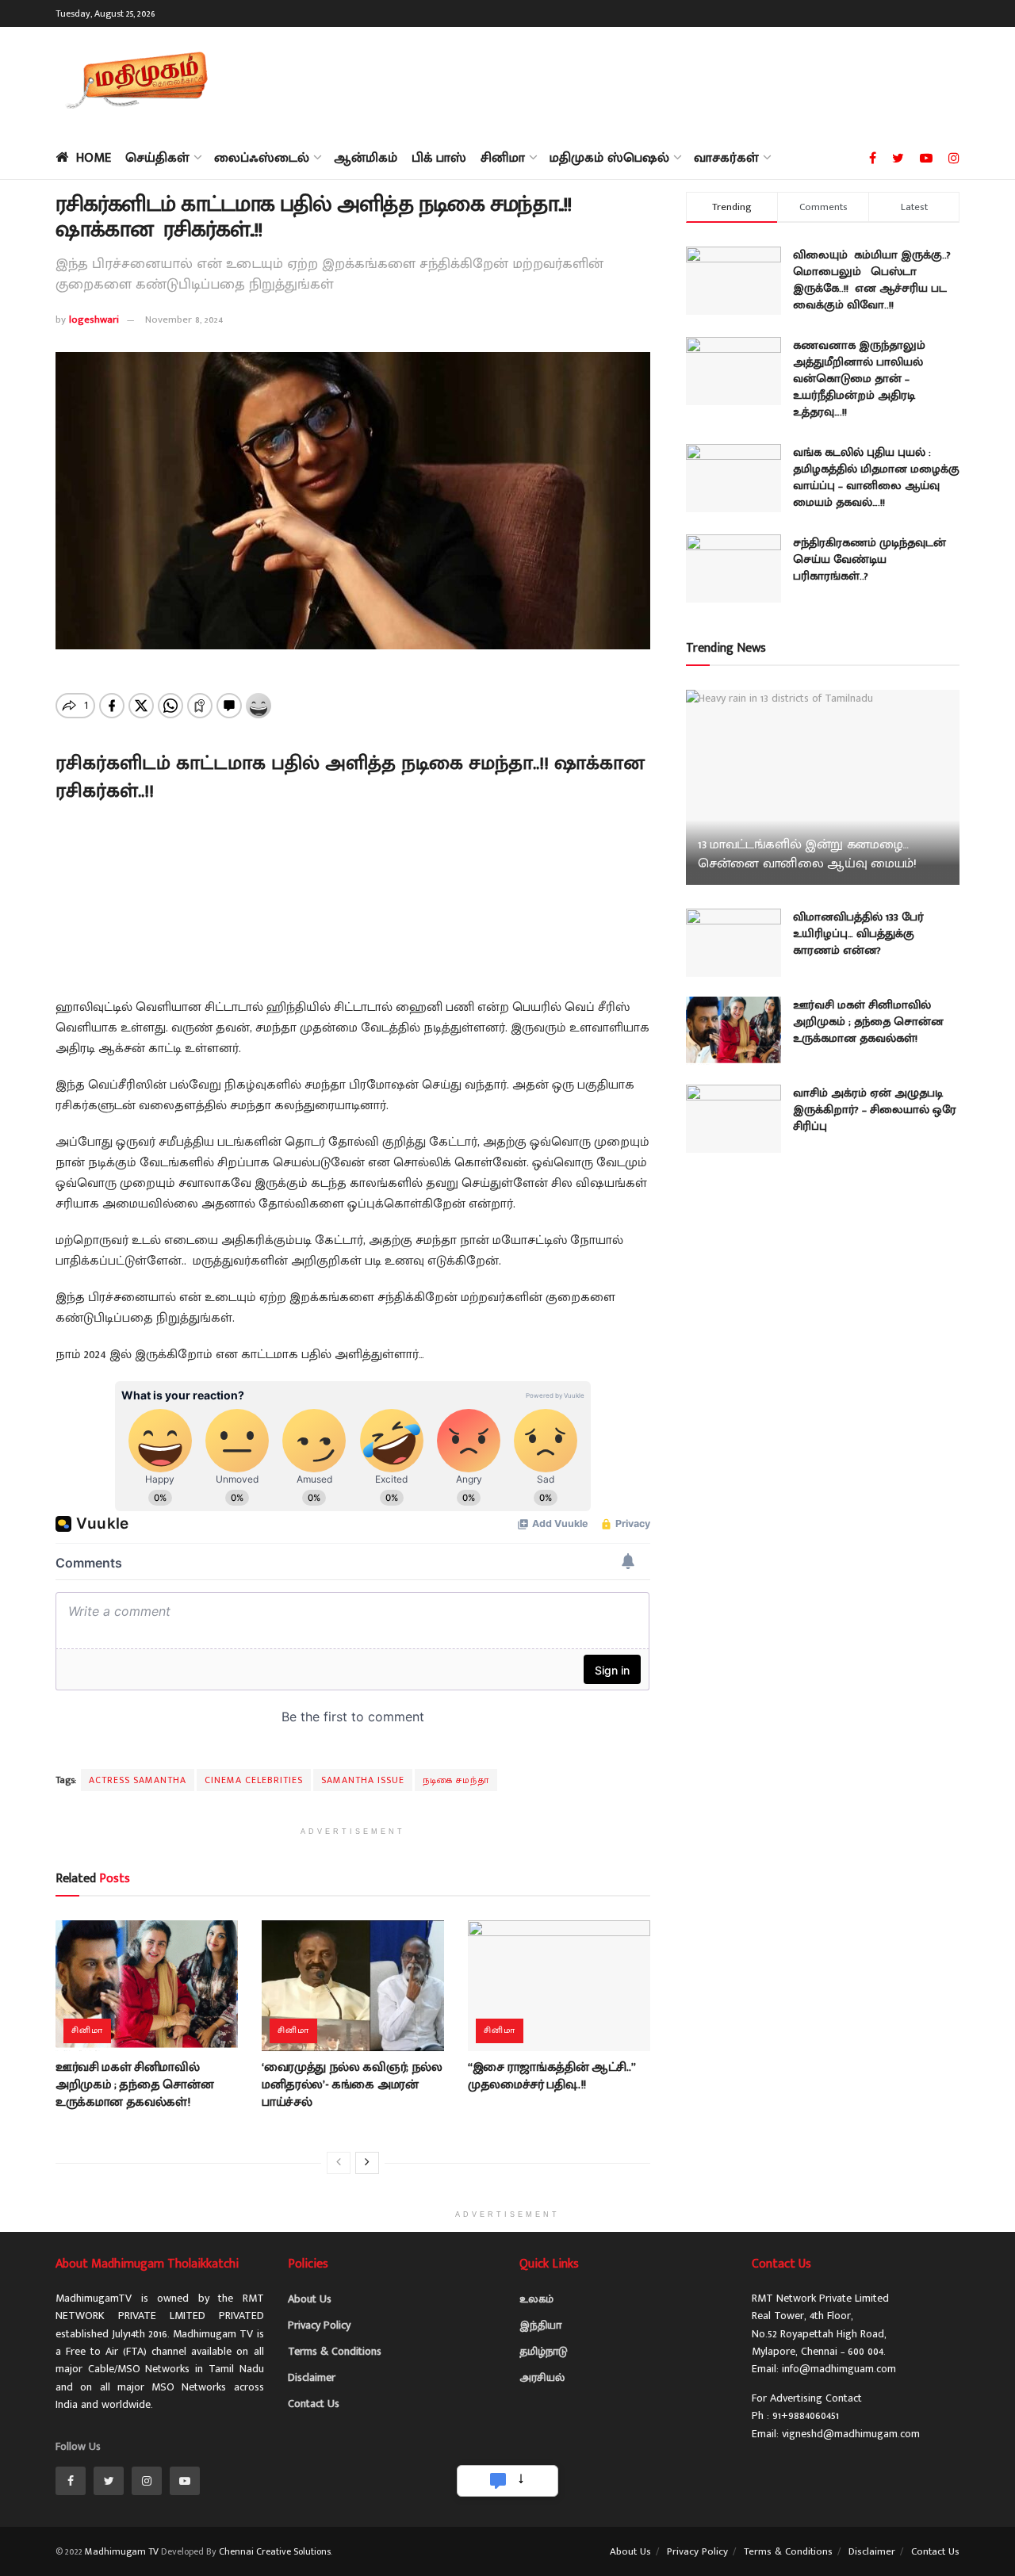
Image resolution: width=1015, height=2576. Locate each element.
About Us (310, 2299)
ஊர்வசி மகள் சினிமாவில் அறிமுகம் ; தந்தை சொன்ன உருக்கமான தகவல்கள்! (134, 2085)
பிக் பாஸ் (439, 158)
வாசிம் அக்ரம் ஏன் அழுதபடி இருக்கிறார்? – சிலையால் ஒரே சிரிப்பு (875, 1110)
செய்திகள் (157, 158)
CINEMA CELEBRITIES (254, 1780)
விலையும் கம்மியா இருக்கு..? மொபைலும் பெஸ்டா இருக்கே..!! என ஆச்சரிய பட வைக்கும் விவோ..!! (872, 280)
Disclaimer (312, 2377)
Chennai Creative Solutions (275, 2551)
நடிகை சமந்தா (456, 1780)
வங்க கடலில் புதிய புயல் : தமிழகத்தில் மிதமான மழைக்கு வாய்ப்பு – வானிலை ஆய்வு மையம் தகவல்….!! (876, 477)
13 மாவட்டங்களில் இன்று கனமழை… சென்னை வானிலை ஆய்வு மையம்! (807, 854)
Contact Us (314, 2404)
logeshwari (94, 320)
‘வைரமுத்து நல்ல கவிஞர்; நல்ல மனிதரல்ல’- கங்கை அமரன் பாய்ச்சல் (352, 2085)
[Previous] (339, 2163)
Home (94, 158)
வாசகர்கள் (726, 158)
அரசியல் (542, 2377)
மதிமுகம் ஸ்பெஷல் (609, 158)
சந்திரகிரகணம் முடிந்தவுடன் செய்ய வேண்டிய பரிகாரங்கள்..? (869, 559)
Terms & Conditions (335, 2351)
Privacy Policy (319, 2325)
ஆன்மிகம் (366, 158)
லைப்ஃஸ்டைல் (262, 158)
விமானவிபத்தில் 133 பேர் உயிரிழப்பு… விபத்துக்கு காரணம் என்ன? (858, 934)
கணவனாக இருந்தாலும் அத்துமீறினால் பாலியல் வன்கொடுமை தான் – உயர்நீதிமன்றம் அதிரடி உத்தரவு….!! (859, 379)
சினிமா (503, 158)
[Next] (367, 2163)
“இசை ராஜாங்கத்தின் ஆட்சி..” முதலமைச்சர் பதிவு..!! (552, 2076)
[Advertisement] (671, 79)
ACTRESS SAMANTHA (138, 1780)
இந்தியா (540, 2325)
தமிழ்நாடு (544, 2351)
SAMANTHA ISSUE (363, 1780)
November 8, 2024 (184, 320)
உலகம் (536, 2299)
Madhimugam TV (122, 2551)
